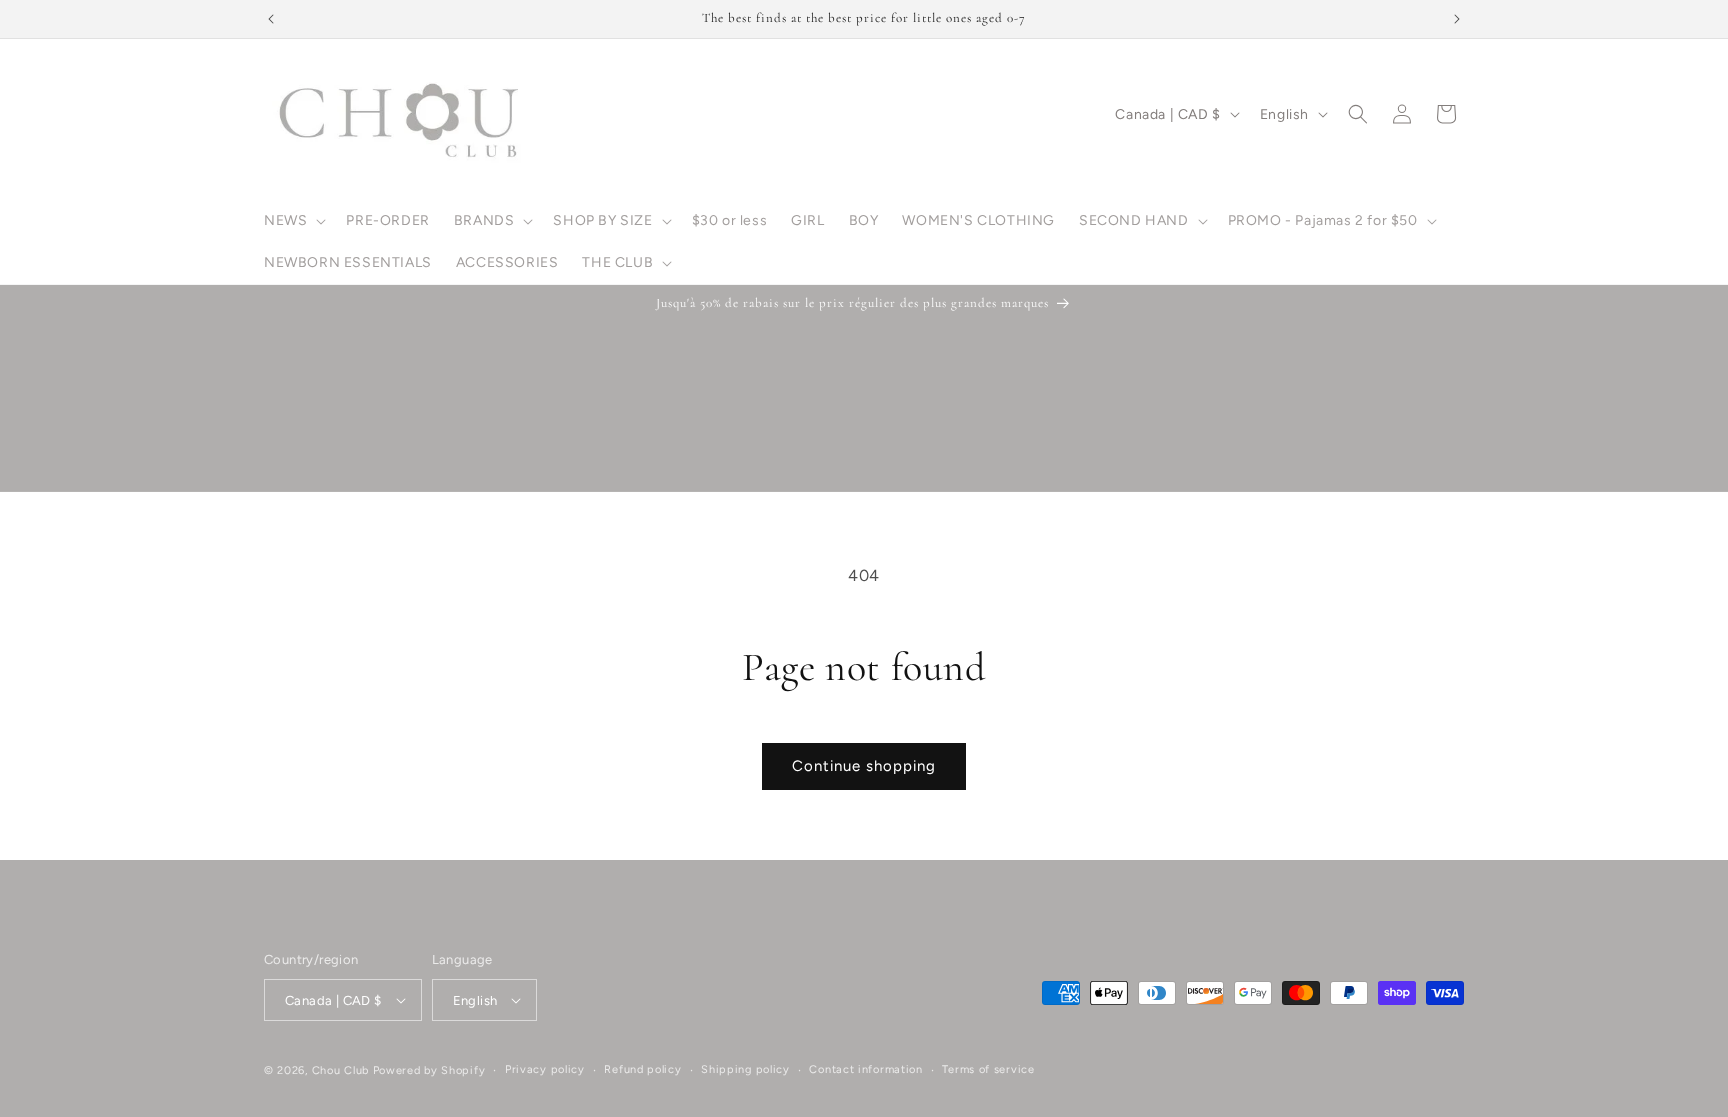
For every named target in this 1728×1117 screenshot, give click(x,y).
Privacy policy (545, 1069)
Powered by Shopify (429, 1070)
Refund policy (642, 1069)
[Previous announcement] (271, 19)
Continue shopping (864, 766)
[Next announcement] (1457, 19)
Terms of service (988, 1069)
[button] (293, 221)
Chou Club (340, 1070)
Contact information (865, 1069)
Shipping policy (745, 1069)
